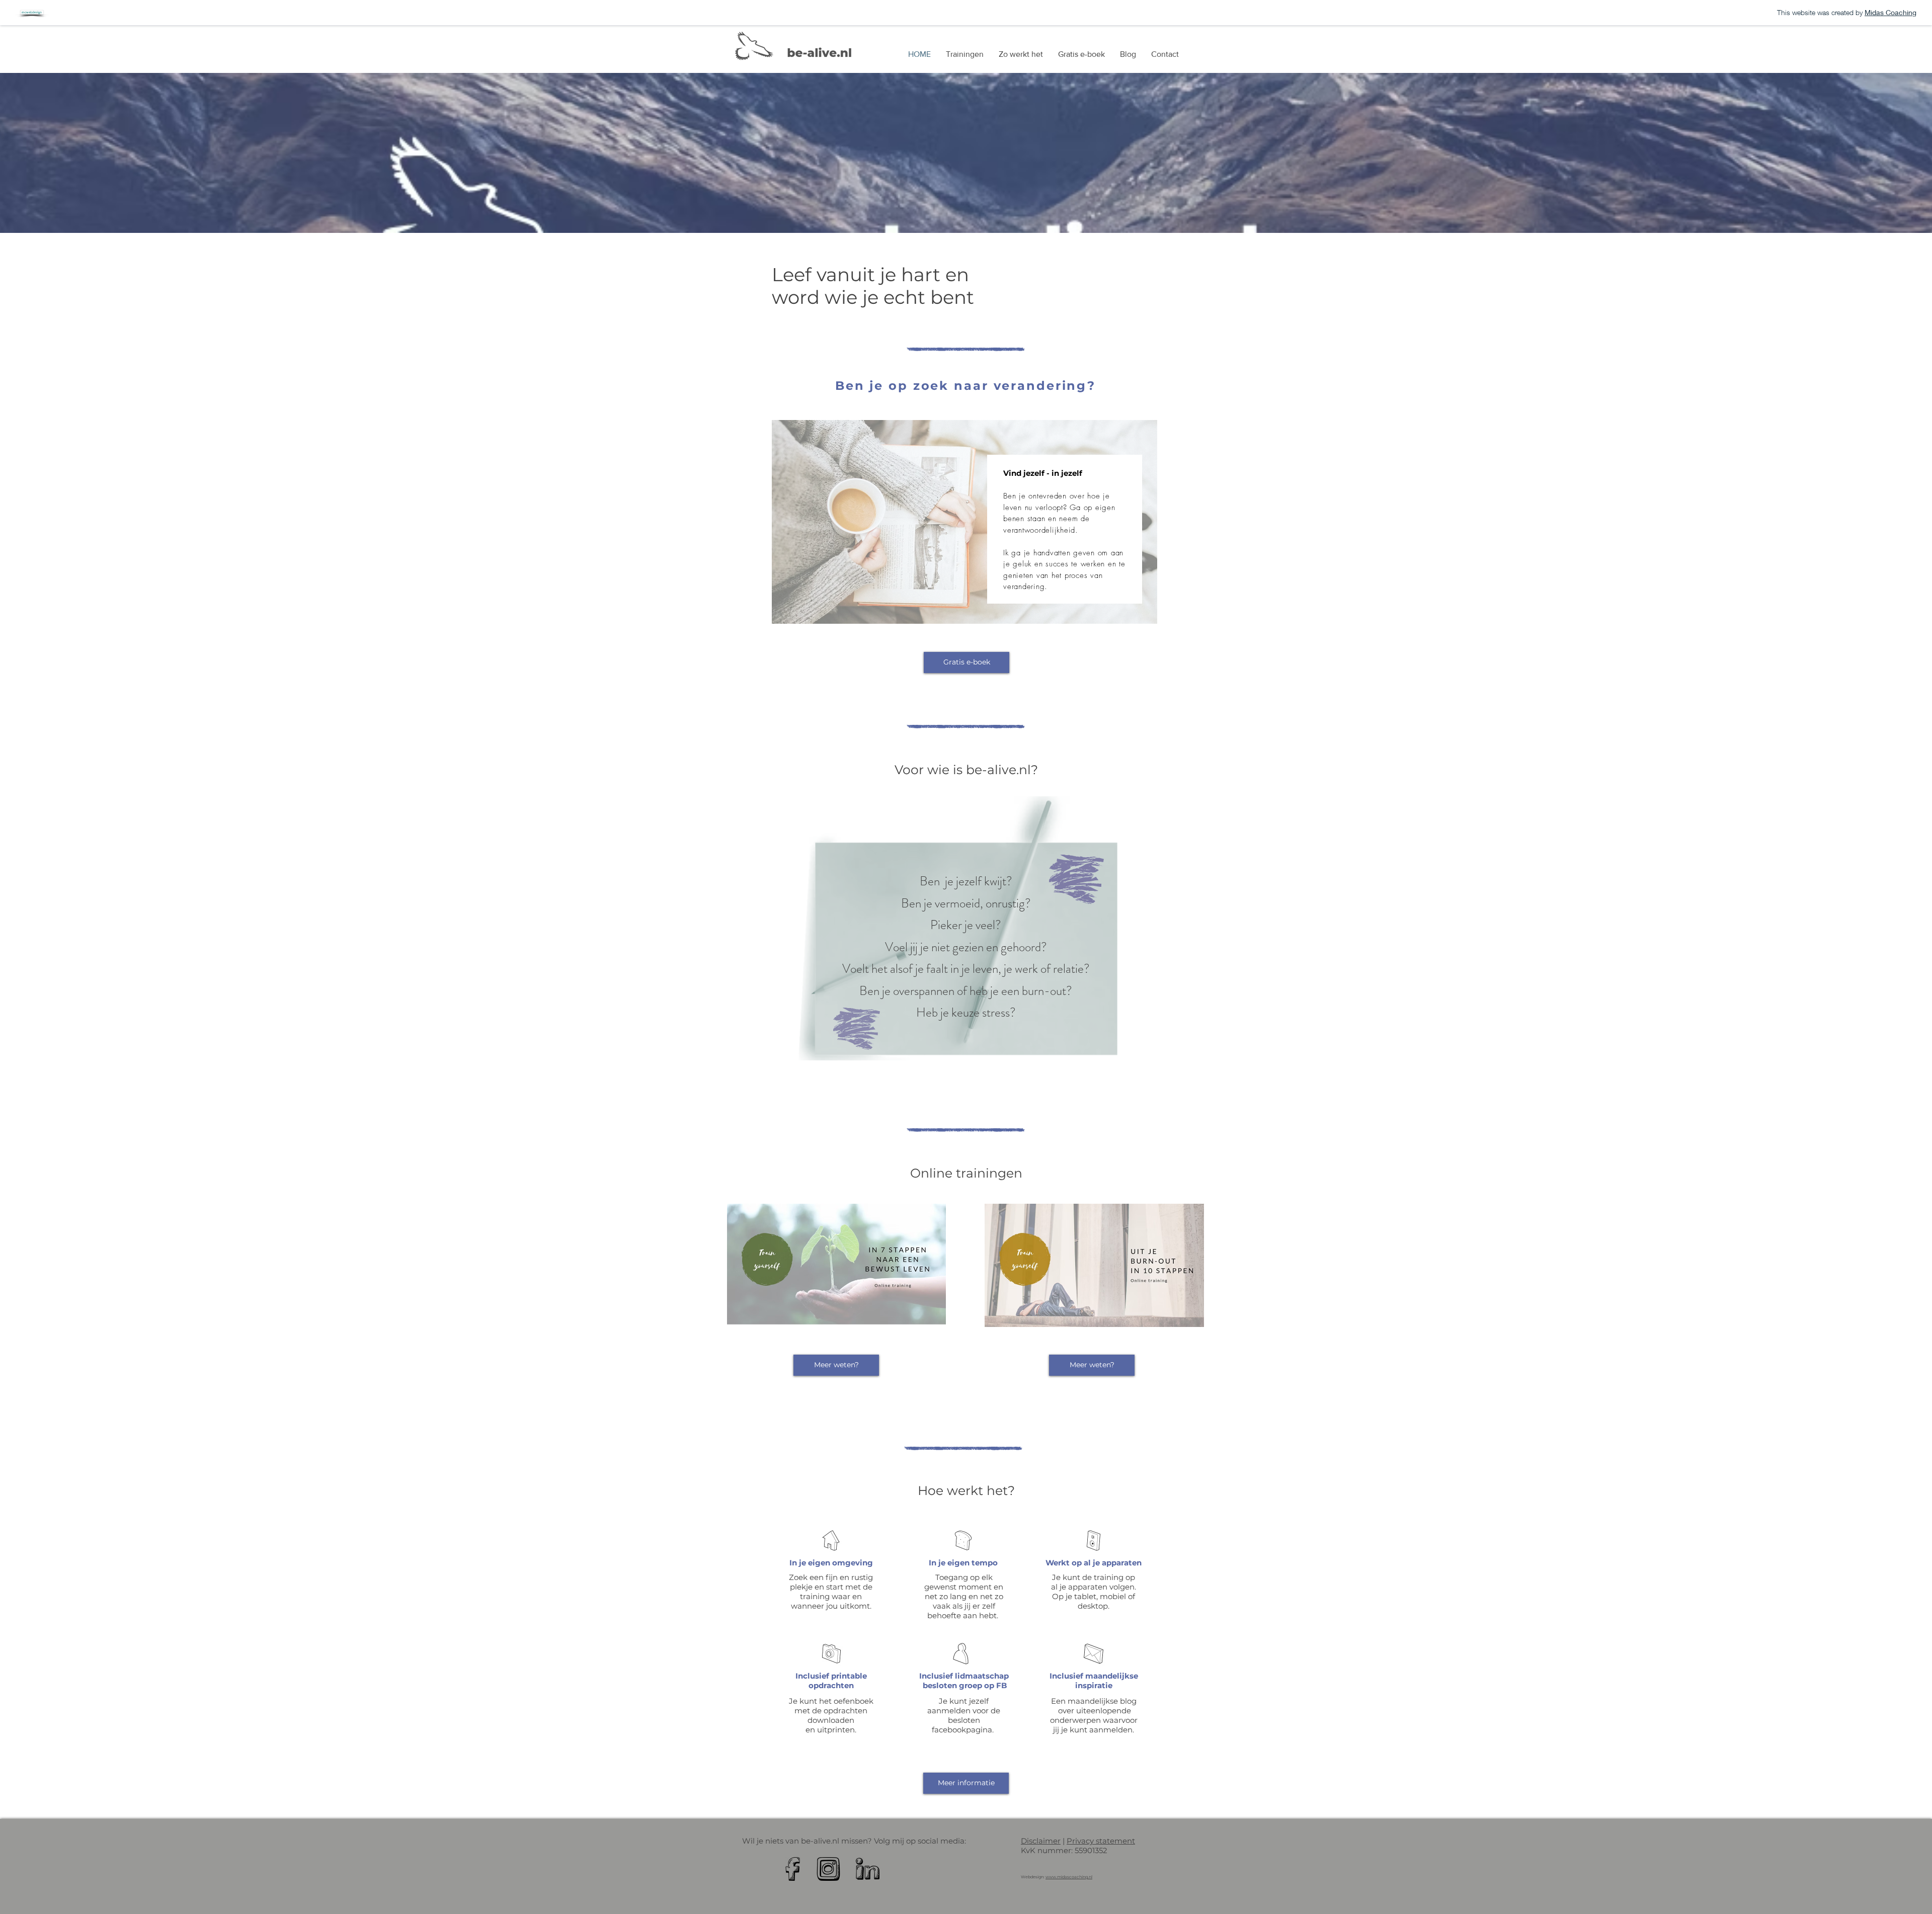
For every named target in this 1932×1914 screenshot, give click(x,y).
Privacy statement (1101, 1841)
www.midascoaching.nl (1069, 1877)
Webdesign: (1033, 1877)
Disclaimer (1041, 1841)
